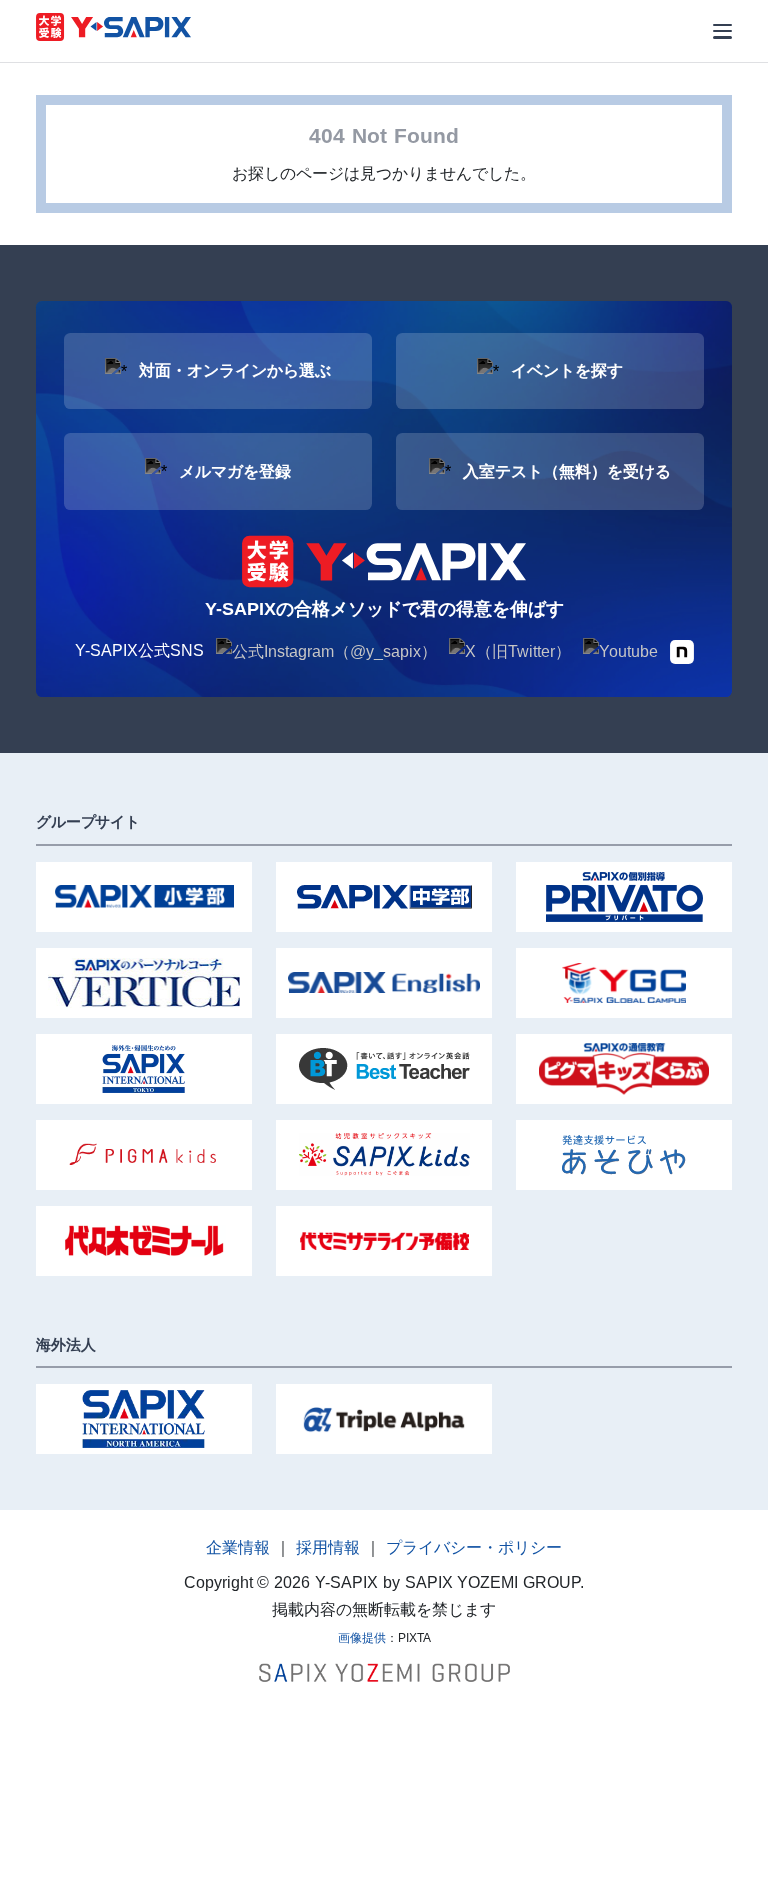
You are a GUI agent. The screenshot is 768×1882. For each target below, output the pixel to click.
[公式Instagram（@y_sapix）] (326, 651)
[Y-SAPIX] (113, 30)
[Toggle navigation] (722, 31)
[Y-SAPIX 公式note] (682, 650)
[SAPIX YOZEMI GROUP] (384, 1671)
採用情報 (328, 1547)
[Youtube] (620, 651)
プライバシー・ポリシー (474, 1547)
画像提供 (362, 1638)
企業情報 (238, 1547)
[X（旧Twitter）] (510, 651)
